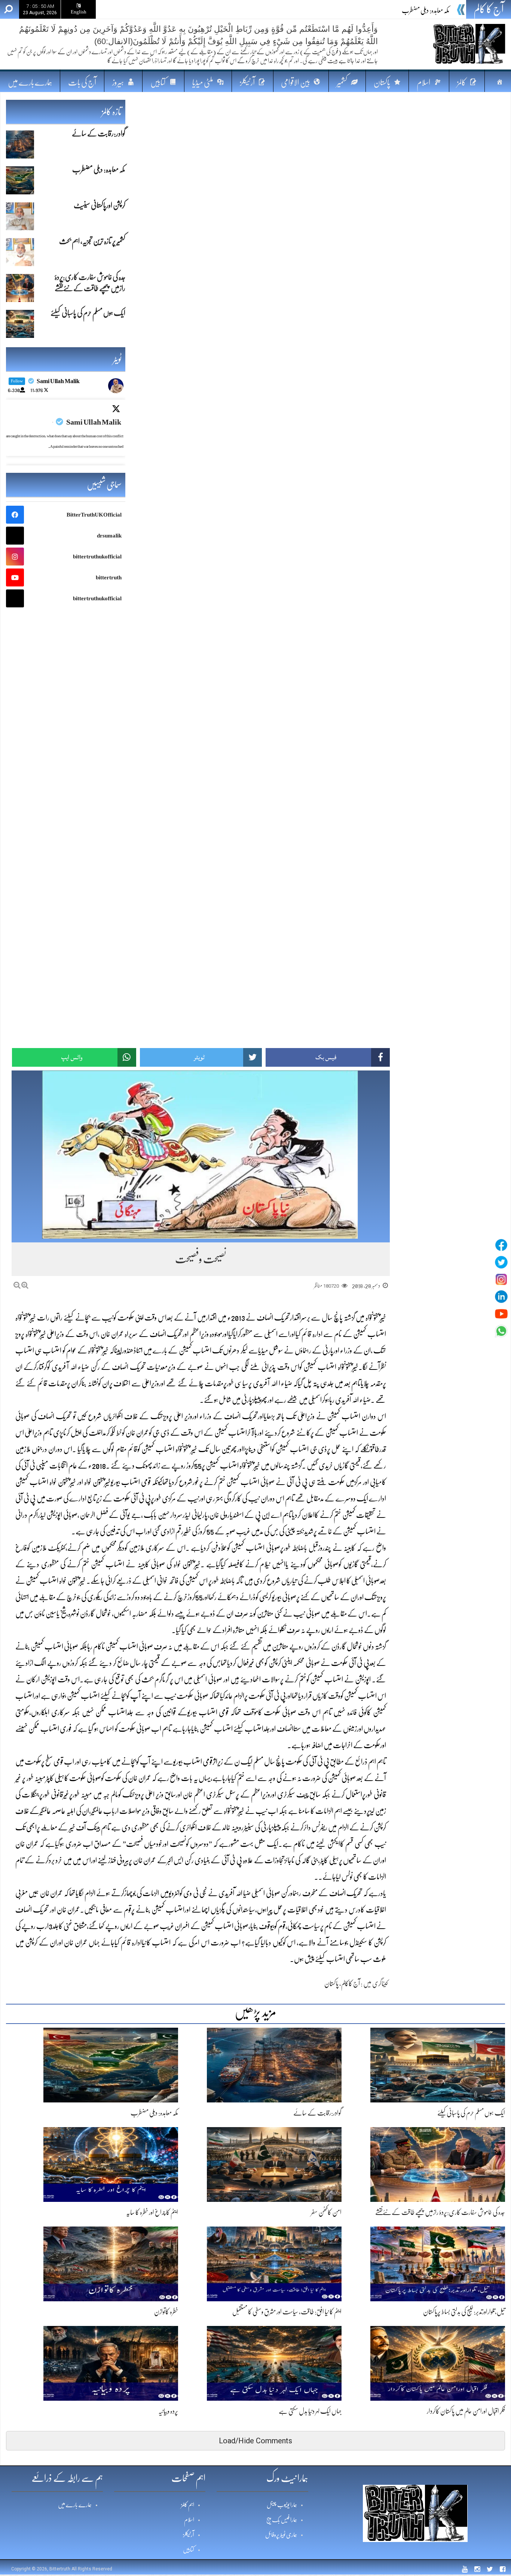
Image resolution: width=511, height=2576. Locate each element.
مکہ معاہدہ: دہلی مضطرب (426, 10)
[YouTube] (501, 1314)
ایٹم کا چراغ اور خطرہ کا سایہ (152, 2212)
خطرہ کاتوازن (166, 2312)
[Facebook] (501, 1245)
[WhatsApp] (501, 1331)
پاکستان (331, 1984)
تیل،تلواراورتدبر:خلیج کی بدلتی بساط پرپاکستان (464, 2312)
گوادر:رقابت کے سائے (317, 2113)
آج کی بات (82, 82)
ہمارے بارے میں (30, 82)
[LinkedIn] (501, 1297)
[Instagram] (501, 1279)
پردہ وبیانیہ (168, 2411)
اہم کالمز (188, 2505)
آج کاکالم (351, 1984)
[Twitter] (501, 1262)
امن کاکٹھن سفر (326, 2212)
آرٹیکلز (189, 2535)
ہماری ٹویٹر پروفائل (281, 2535)
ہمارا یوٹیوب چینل (282, 2505)
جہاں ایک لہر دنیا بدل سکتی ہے (310, 2411)
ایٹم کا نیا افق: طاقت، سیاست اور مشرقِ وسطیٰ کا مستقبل (287, 2312)
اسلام (189, 2520)
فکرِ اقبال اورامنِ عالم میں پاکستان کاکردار (466, 2411)
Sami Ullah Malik (94, 422)
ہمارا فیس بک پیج (282, 2520)
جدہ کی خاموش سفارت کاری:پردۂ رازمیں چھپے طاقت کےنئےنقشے (440, 2212)
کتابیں (189, 2550)
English (79, 12)
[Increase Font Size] (25, 1285)
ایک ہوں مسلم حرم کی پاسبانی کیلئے (471, 2113)
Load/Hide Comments (255, 2441)
